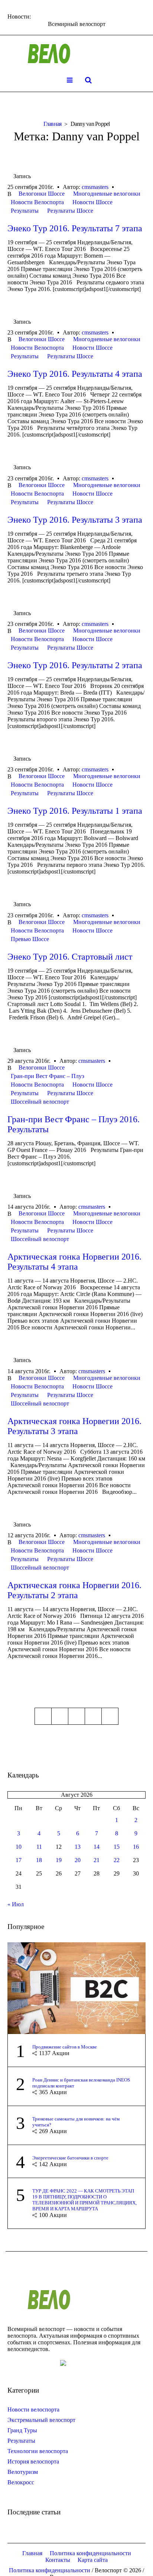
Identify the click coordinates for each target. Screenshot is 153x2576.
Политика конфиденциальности (90, 2553)
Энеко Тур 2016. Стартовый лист (70, 957)
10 (19, 1847)
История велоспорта (33, 2461)
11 (39, 1847)
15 (117, 1847)
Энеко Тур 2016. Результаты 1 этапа (75, 811)
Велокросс (21, 2482)
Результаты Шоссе (70, 211)
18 (39, 1860)
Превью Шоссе (30, 939)
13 (78, 1847)
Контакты (58, 2560)
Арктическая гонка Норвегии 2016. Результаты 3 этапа (74, 1426)
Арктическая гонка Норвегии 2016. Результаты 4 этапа (74, 1262)
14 (97, 1847)
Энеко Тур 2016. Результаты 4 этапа (75, 374)
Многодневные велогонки (107, 194)
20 (78, 1860)
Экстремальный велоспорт (41, 2420)
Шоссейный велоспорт (40, 1102)
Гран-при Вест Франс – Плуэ (48, 1076)
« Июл (16, 1904)
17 (19, 1860)
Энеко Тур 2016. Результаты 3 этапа (75, 520)
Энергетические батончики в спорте (70, 2158)
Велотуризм (23, 2472)
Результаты (25, 211)
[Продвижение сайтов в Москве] (76, 1987)
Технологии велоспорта (38, 2451)
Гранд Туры (22, 2430)
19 (59, 1860)
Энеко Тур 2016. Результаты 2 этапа (75, 665)
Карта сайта (93, 2560)
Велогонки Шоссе (42, 194)
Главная (53, 124)
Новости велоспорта (33, 2410)
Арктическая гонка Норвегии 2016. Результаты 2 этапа (74, 1590)
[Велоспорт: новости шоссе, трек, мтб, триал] (76, 54)
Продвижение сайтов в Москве (65, 2047)
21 (97, 1860)
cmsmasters (95, 187)
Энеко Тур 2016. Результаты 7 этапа (75, 228)
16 (136, 1847)
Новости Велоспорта (37, 202)
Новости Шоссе (92, 202)
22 (117, 1860)
